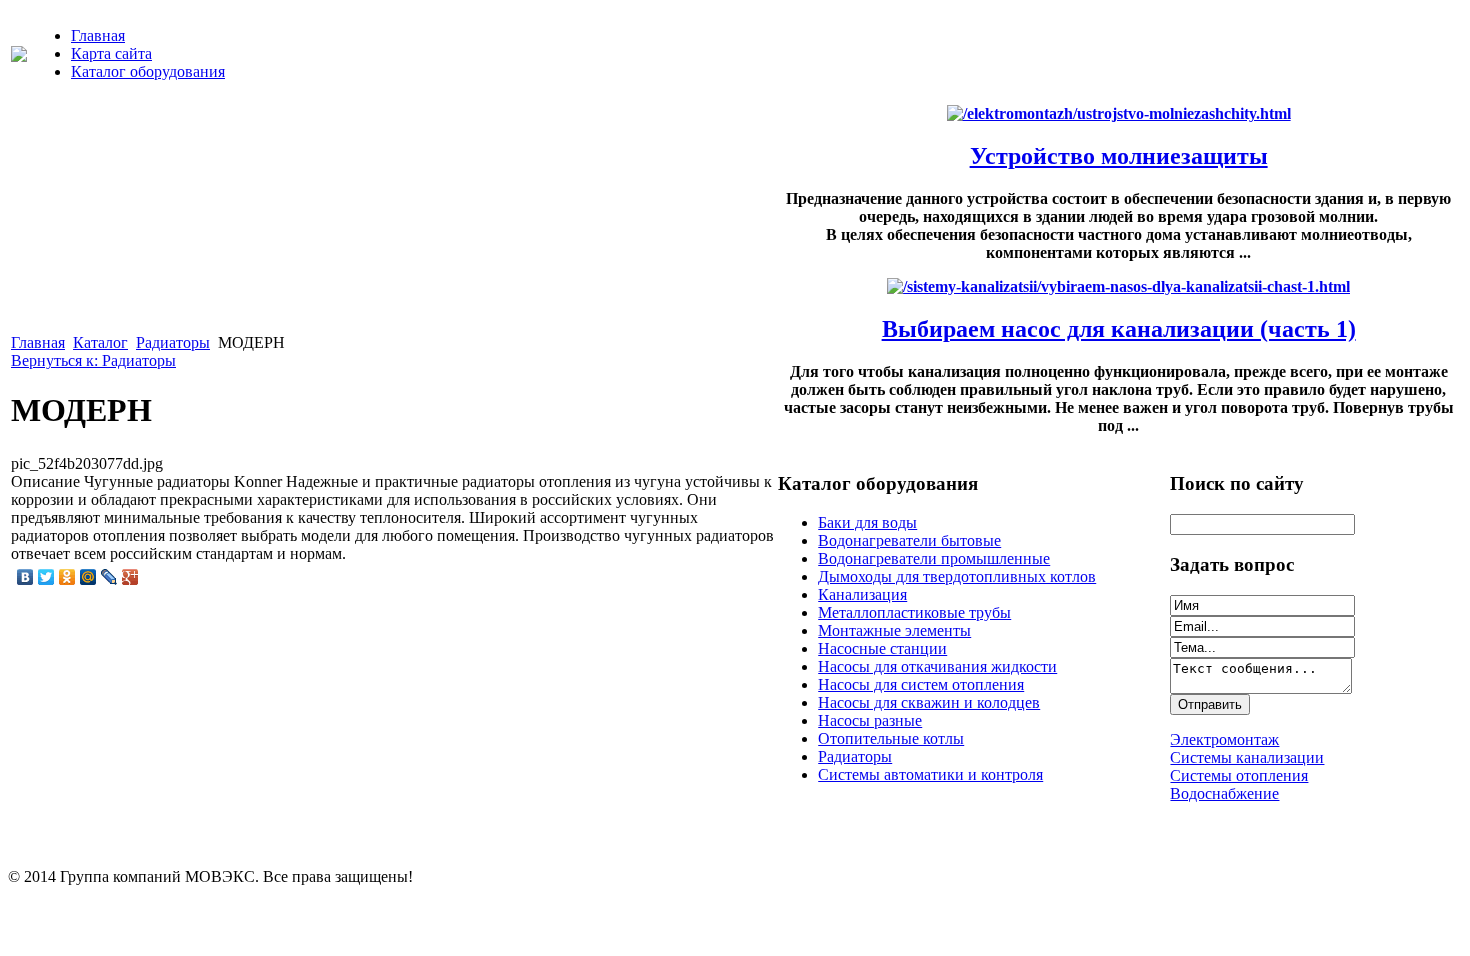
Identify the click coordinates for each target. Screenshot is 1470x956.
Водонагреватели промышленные (934, 558)
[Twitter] (46, 577)
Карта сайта (111, 53)
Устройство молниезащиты (1119, 156)
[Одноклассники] (67, 577)
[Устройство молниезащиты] (1119, 113)
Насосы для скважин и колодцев (929, 702)
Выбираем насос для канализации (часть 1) (1119, 329)
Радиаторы (173, 342)
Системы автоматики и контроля (930, 774)
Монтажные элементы (894, 630)
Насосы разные (870, 720)
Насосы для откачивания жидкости (937, 666)
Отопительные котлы (891, 738)
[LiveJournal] (109, 577)
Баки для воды (867, 522)
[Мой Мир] (88, 577)
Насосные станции (882, 648)
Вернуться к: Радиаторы (93, 360)
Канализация (862, 594)
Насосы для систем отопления (921, 684)
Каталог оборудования (148, 71)
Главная (98, 35)
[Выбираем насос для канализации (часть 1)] (1118, 286)
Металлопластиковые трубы (914, 612)
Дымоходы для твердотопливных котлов (957, 576)
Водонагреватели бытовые (909, 540)
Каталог (100, 342)
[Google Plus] (130, 577)
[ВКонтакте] (25, 577)
